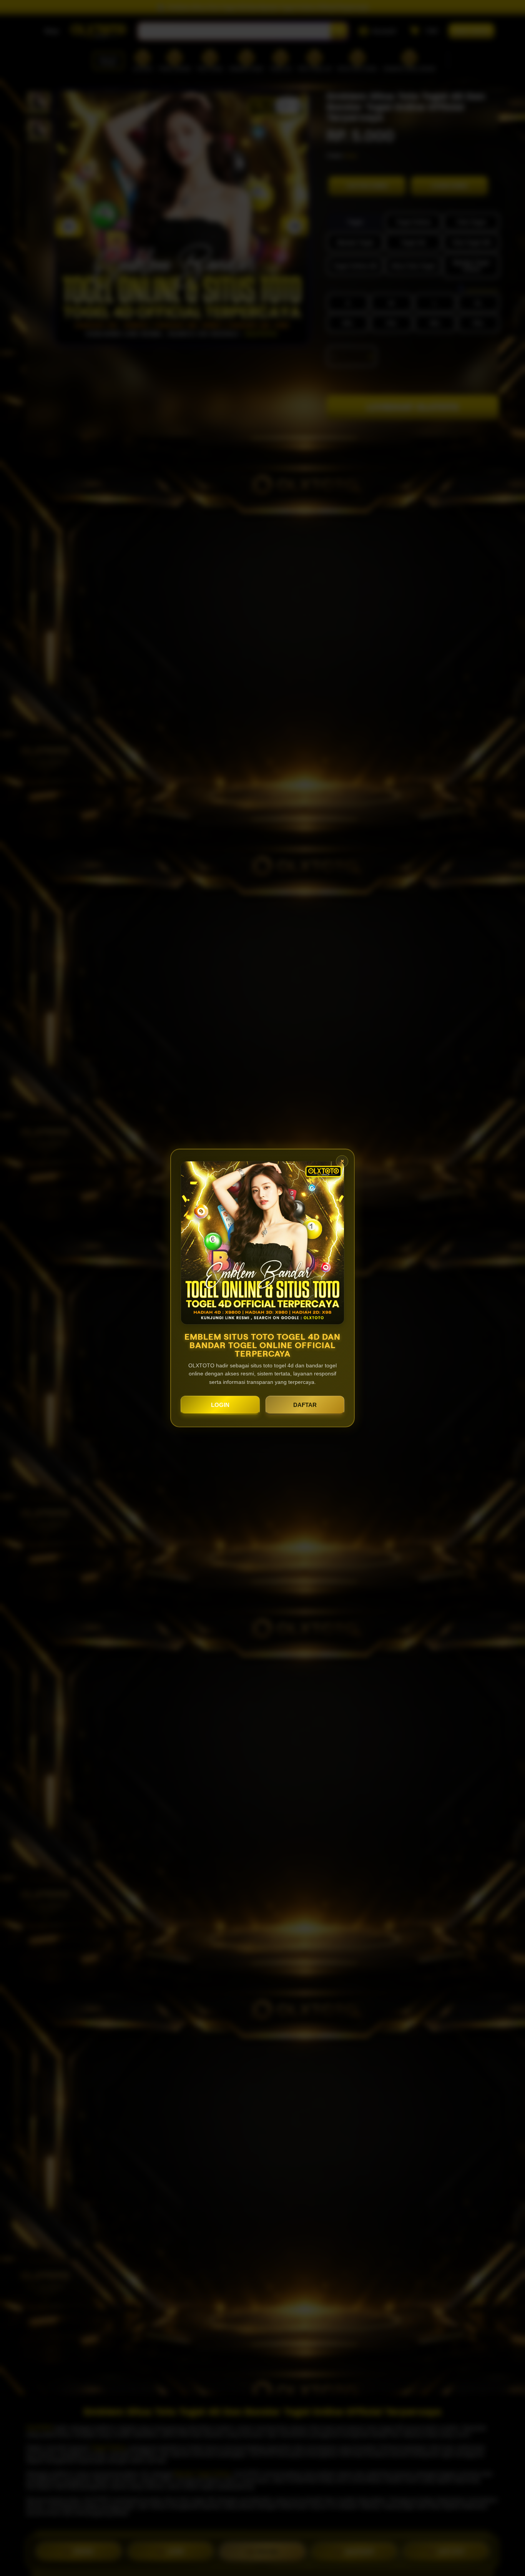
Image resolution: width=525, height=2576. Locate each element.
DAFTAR (305, 1405)
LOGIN (220, 1405)
